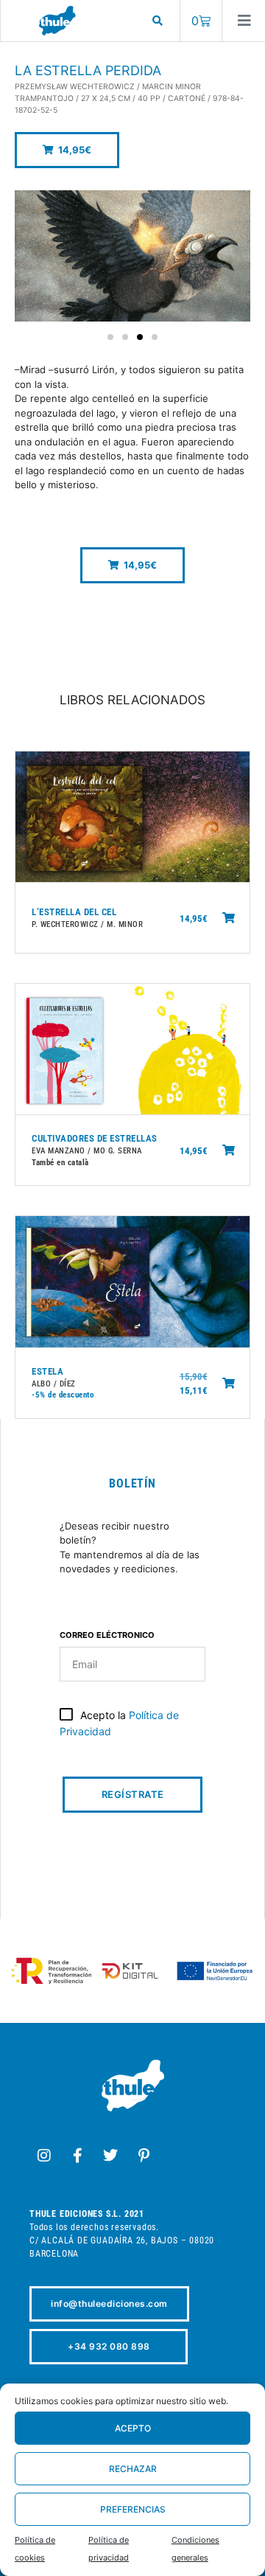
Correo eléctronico (107, 1636)
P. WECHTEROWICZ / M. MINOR (87, 924)
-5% (39, 1395)
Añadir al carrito (229, 918)
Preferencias (133, 2509)
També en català (60, 1163)
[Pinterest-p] (144, 2156)
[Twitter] (110, 2156)
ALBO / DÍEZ (54, 1384)
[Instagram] (44, 2156)
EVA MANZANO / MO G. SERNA (87, 1151)
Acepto (133, 2428)
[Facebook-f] (77, 2156)
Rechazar (133, 2469)
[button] (67, 150)
